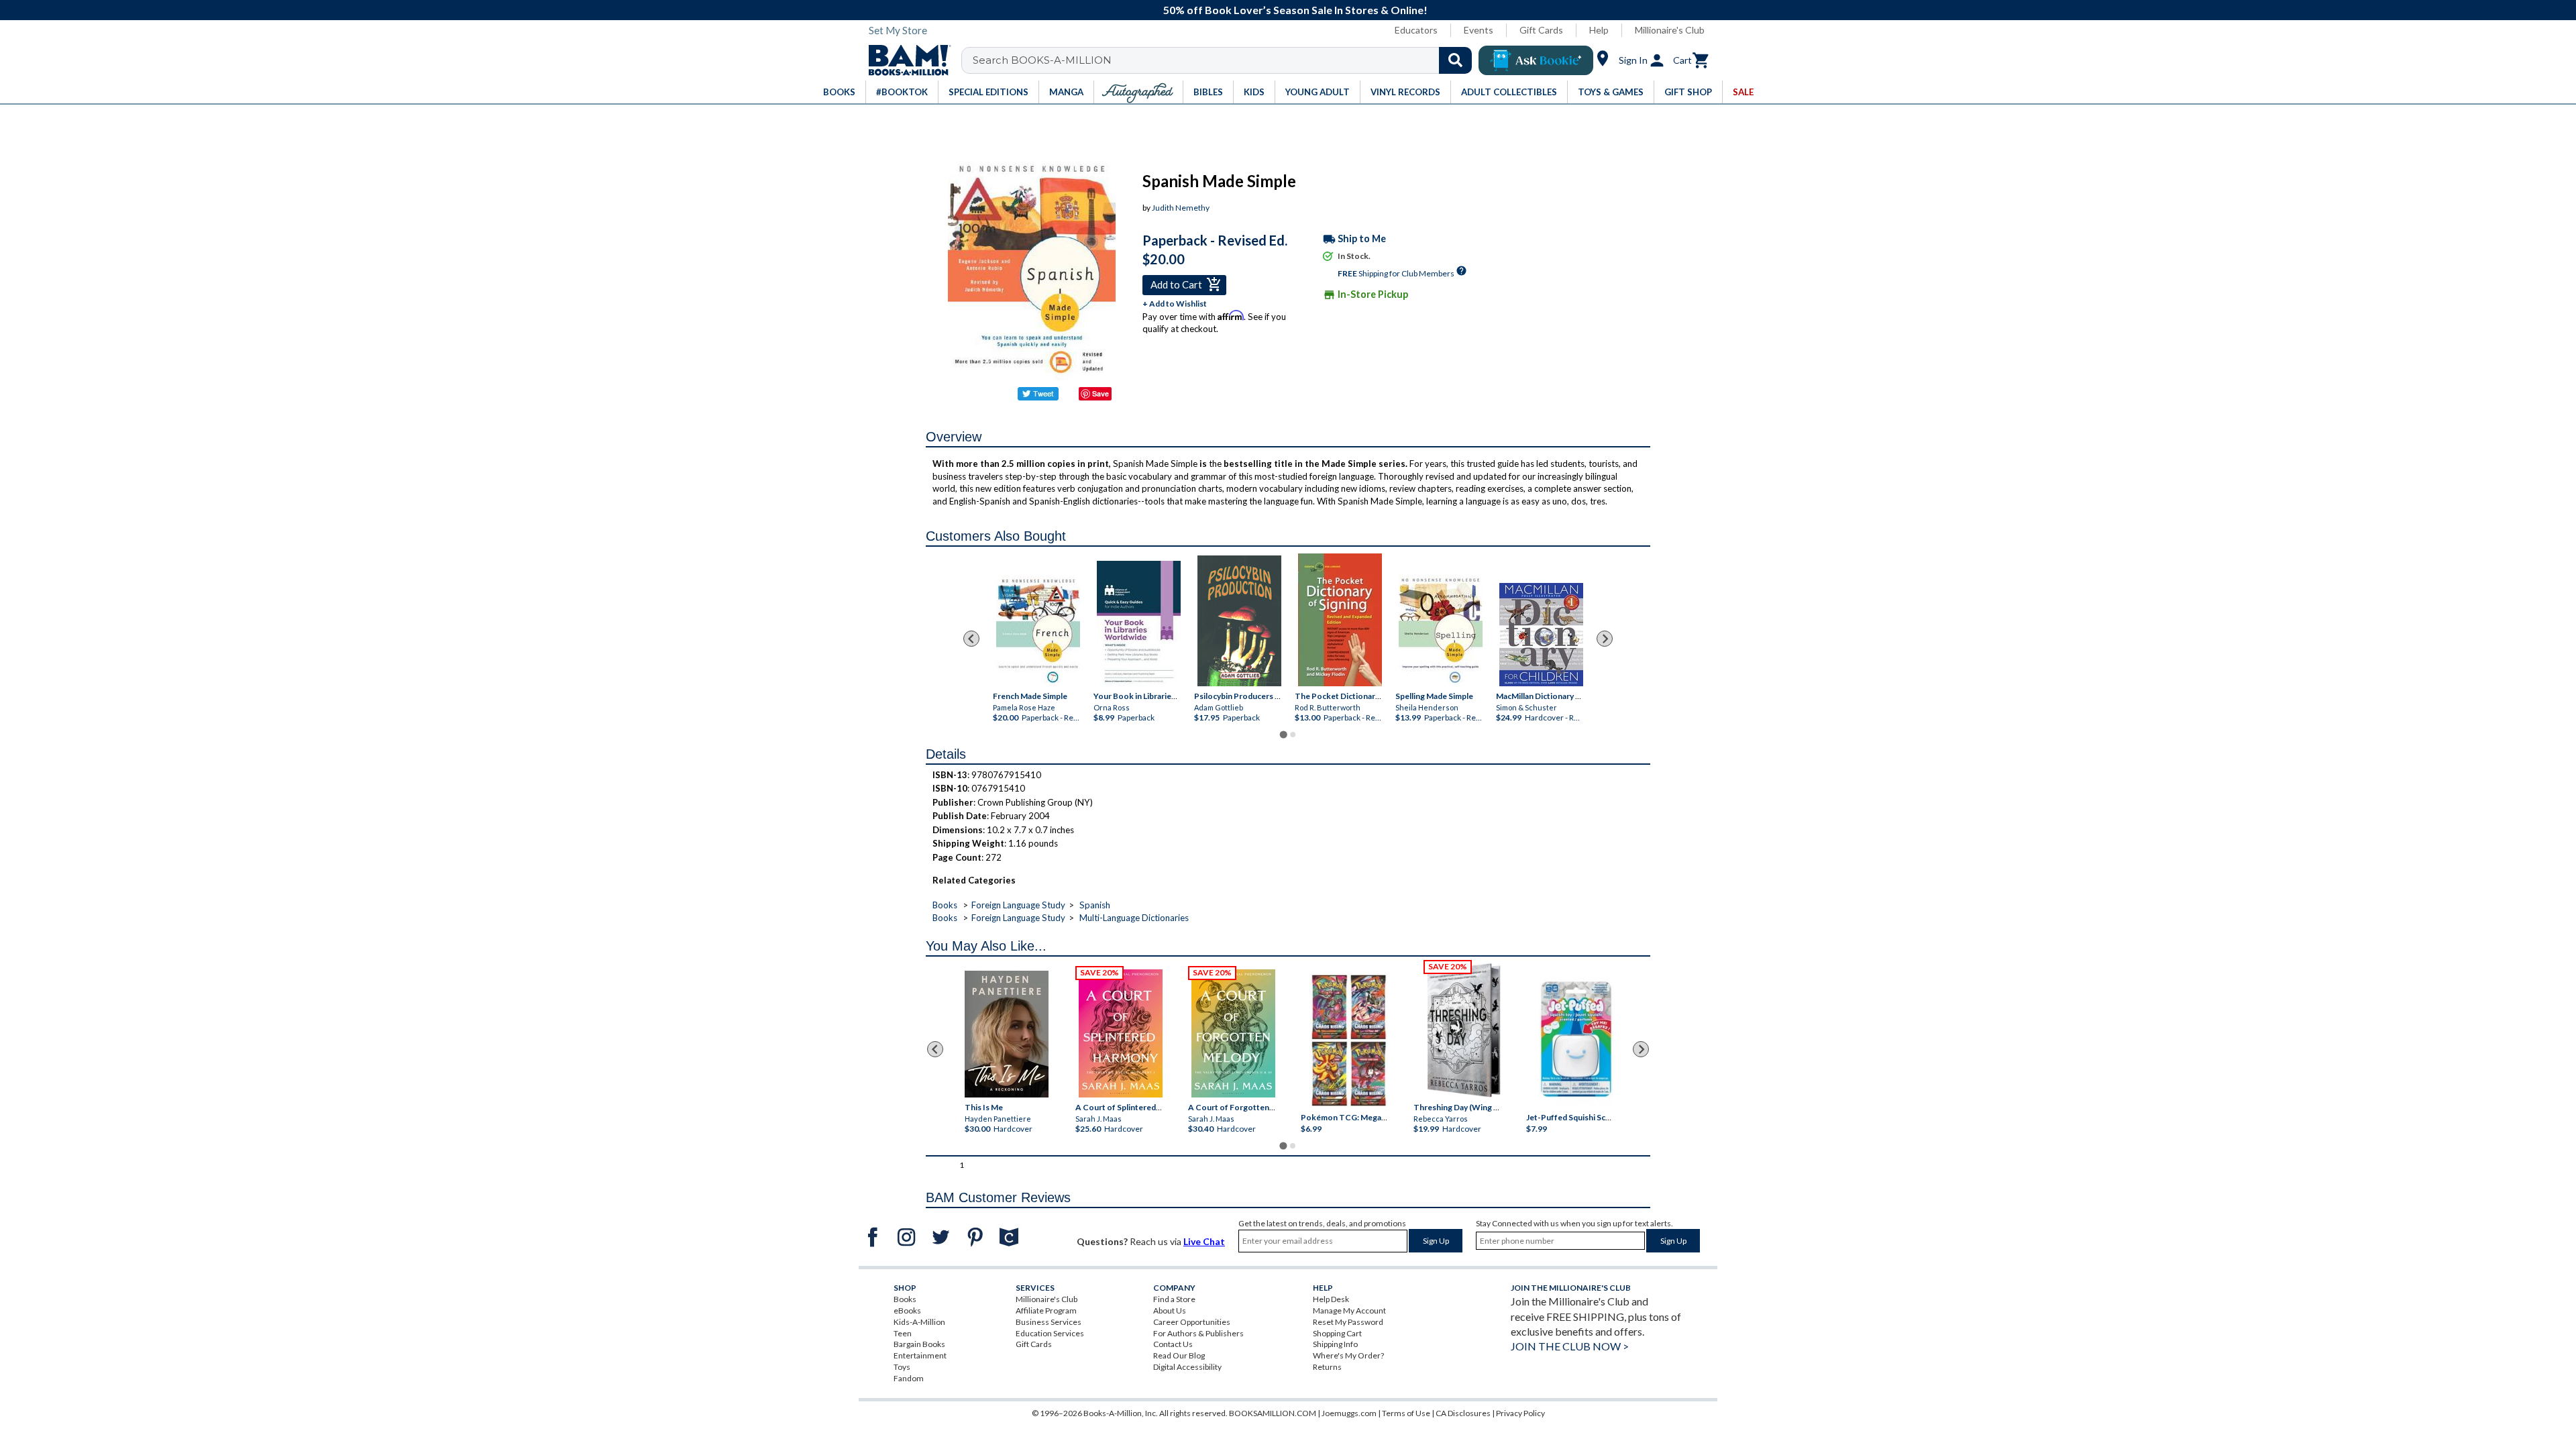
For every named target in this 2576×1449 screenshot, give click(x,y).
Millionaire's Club (1670, 30)
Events (1479, 30)
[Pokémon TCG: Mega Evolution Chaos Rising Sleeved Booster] (1348, 1040)
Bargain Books (919, 1344)
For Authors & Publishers (1198, 1333)
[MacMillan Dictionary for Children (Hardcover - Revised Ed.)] (1541, 635)
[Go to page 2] (1293, 735)
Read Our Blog (1179, 1355)
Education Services (1050, 1333)
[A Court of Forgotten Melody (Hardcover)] (1233, 1033)
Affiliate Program (1046, 1310)
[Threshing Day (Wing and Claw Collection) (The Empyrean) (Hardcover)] (1464, 1030)
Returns (1327, 1367)
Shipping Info (1335, 1344)
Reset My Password (1348, 1322)
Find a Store (1174, 1299)
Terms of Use (1406, 1413)
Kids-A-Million (919, 1322)
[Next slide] (1605, 639)
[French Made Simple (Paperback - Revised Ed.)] (1038, 631)
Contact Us (1173, 1344)
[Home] (905, 60)
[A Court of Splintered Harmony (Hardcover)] (1121, 1033)
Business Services (1049, 1322)
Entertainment (920, 1355)
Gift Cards (1541, 30)
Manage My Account (1349, 1310)
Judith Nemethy (1181, 208)
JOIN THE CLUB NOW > (1570, 1346)
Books (945, 905)
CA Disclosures (1463, 1413)
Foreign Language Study (1018, 905)
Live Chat (1204, 1241)
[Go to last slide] (971, 639)
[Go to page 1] (1283, 734)
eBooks (907, 1310)
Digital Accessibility (1187, 1367)
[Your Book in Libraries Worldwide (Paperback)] (1139, 624)
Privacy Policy (1520, 1413)
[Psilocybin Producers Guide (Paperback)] (1239, 621)
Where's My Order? (1348, 1355)
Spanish (1095, 905)
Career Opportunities (1192, 1322)
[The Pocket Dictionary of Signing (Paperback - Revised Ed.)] (1340, 620)
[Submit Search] (1455, 60)
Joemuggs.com (1349, 1413)
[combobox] (1225, 60)
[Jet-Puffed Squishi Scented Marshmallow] (1576, 1040)
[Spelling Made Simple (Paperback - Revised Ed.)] (1441, 631)
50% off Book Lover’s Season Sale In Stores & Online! (1295, 10)
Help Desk (1331, 1299)
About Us (1170, 1310)
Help (1599, 30)
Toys (902, 1367)
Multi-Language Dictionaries (1134, 918)
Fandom (909, 1378)
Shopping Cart (1337, 1333)
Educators (1416, 30)
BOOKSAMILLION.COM (1273, 1413)
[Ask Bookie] (1536, 60)
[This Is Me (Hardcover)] (1006, 1034)
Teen (903, 1333)
